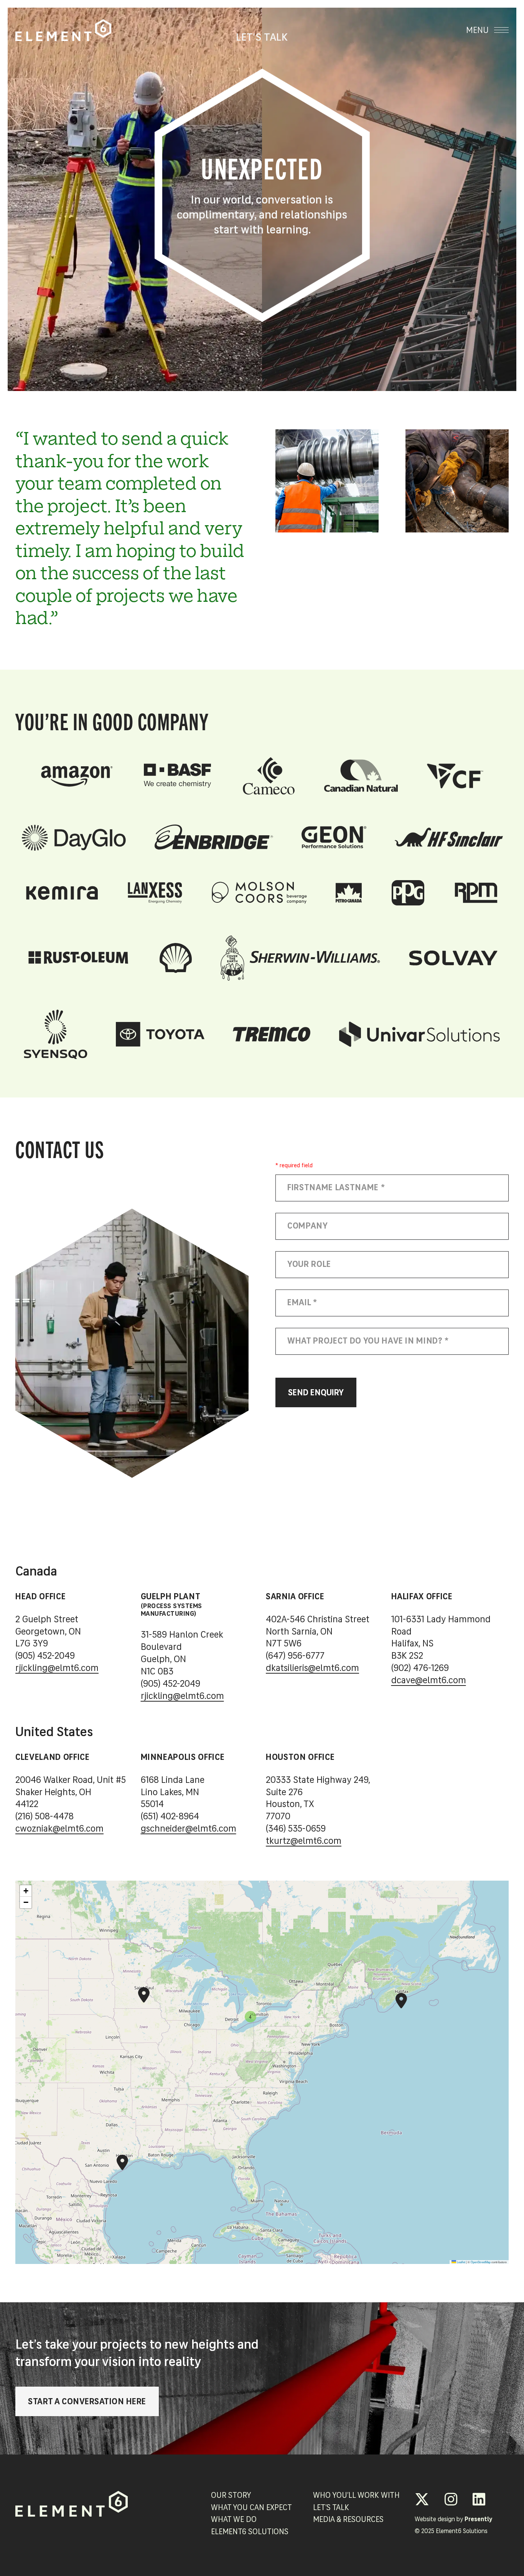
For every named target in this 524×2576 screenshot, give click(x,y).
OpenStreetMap (481, 2261)
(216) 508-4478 (44, 1817)
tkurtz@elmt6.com (304, 1842)
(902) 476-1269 (420, 1669)
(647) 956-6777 (295, 1656)
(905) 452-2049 (45, 1656)
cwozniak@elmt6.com (59, 1829)
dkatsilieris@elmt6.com (312, 1669)
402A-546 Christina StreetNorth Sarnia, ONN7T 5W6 (318, 1632)
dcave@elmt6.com (429, 1681)
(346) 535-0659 (296, 1829)
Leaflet (461, 2261)
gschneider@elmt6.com (189, 1829)
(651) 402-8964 (170, 1817)
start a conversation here (87, 2402)
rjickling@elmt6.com (57, 1669)
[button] (401, 1994)
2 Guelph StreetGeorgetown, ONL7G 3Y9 (48, 1632)
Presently (478, 2520)
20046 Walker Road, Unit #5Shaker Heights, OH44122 (71, 1792)
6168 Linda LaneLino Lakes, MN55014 (173, 1792)
